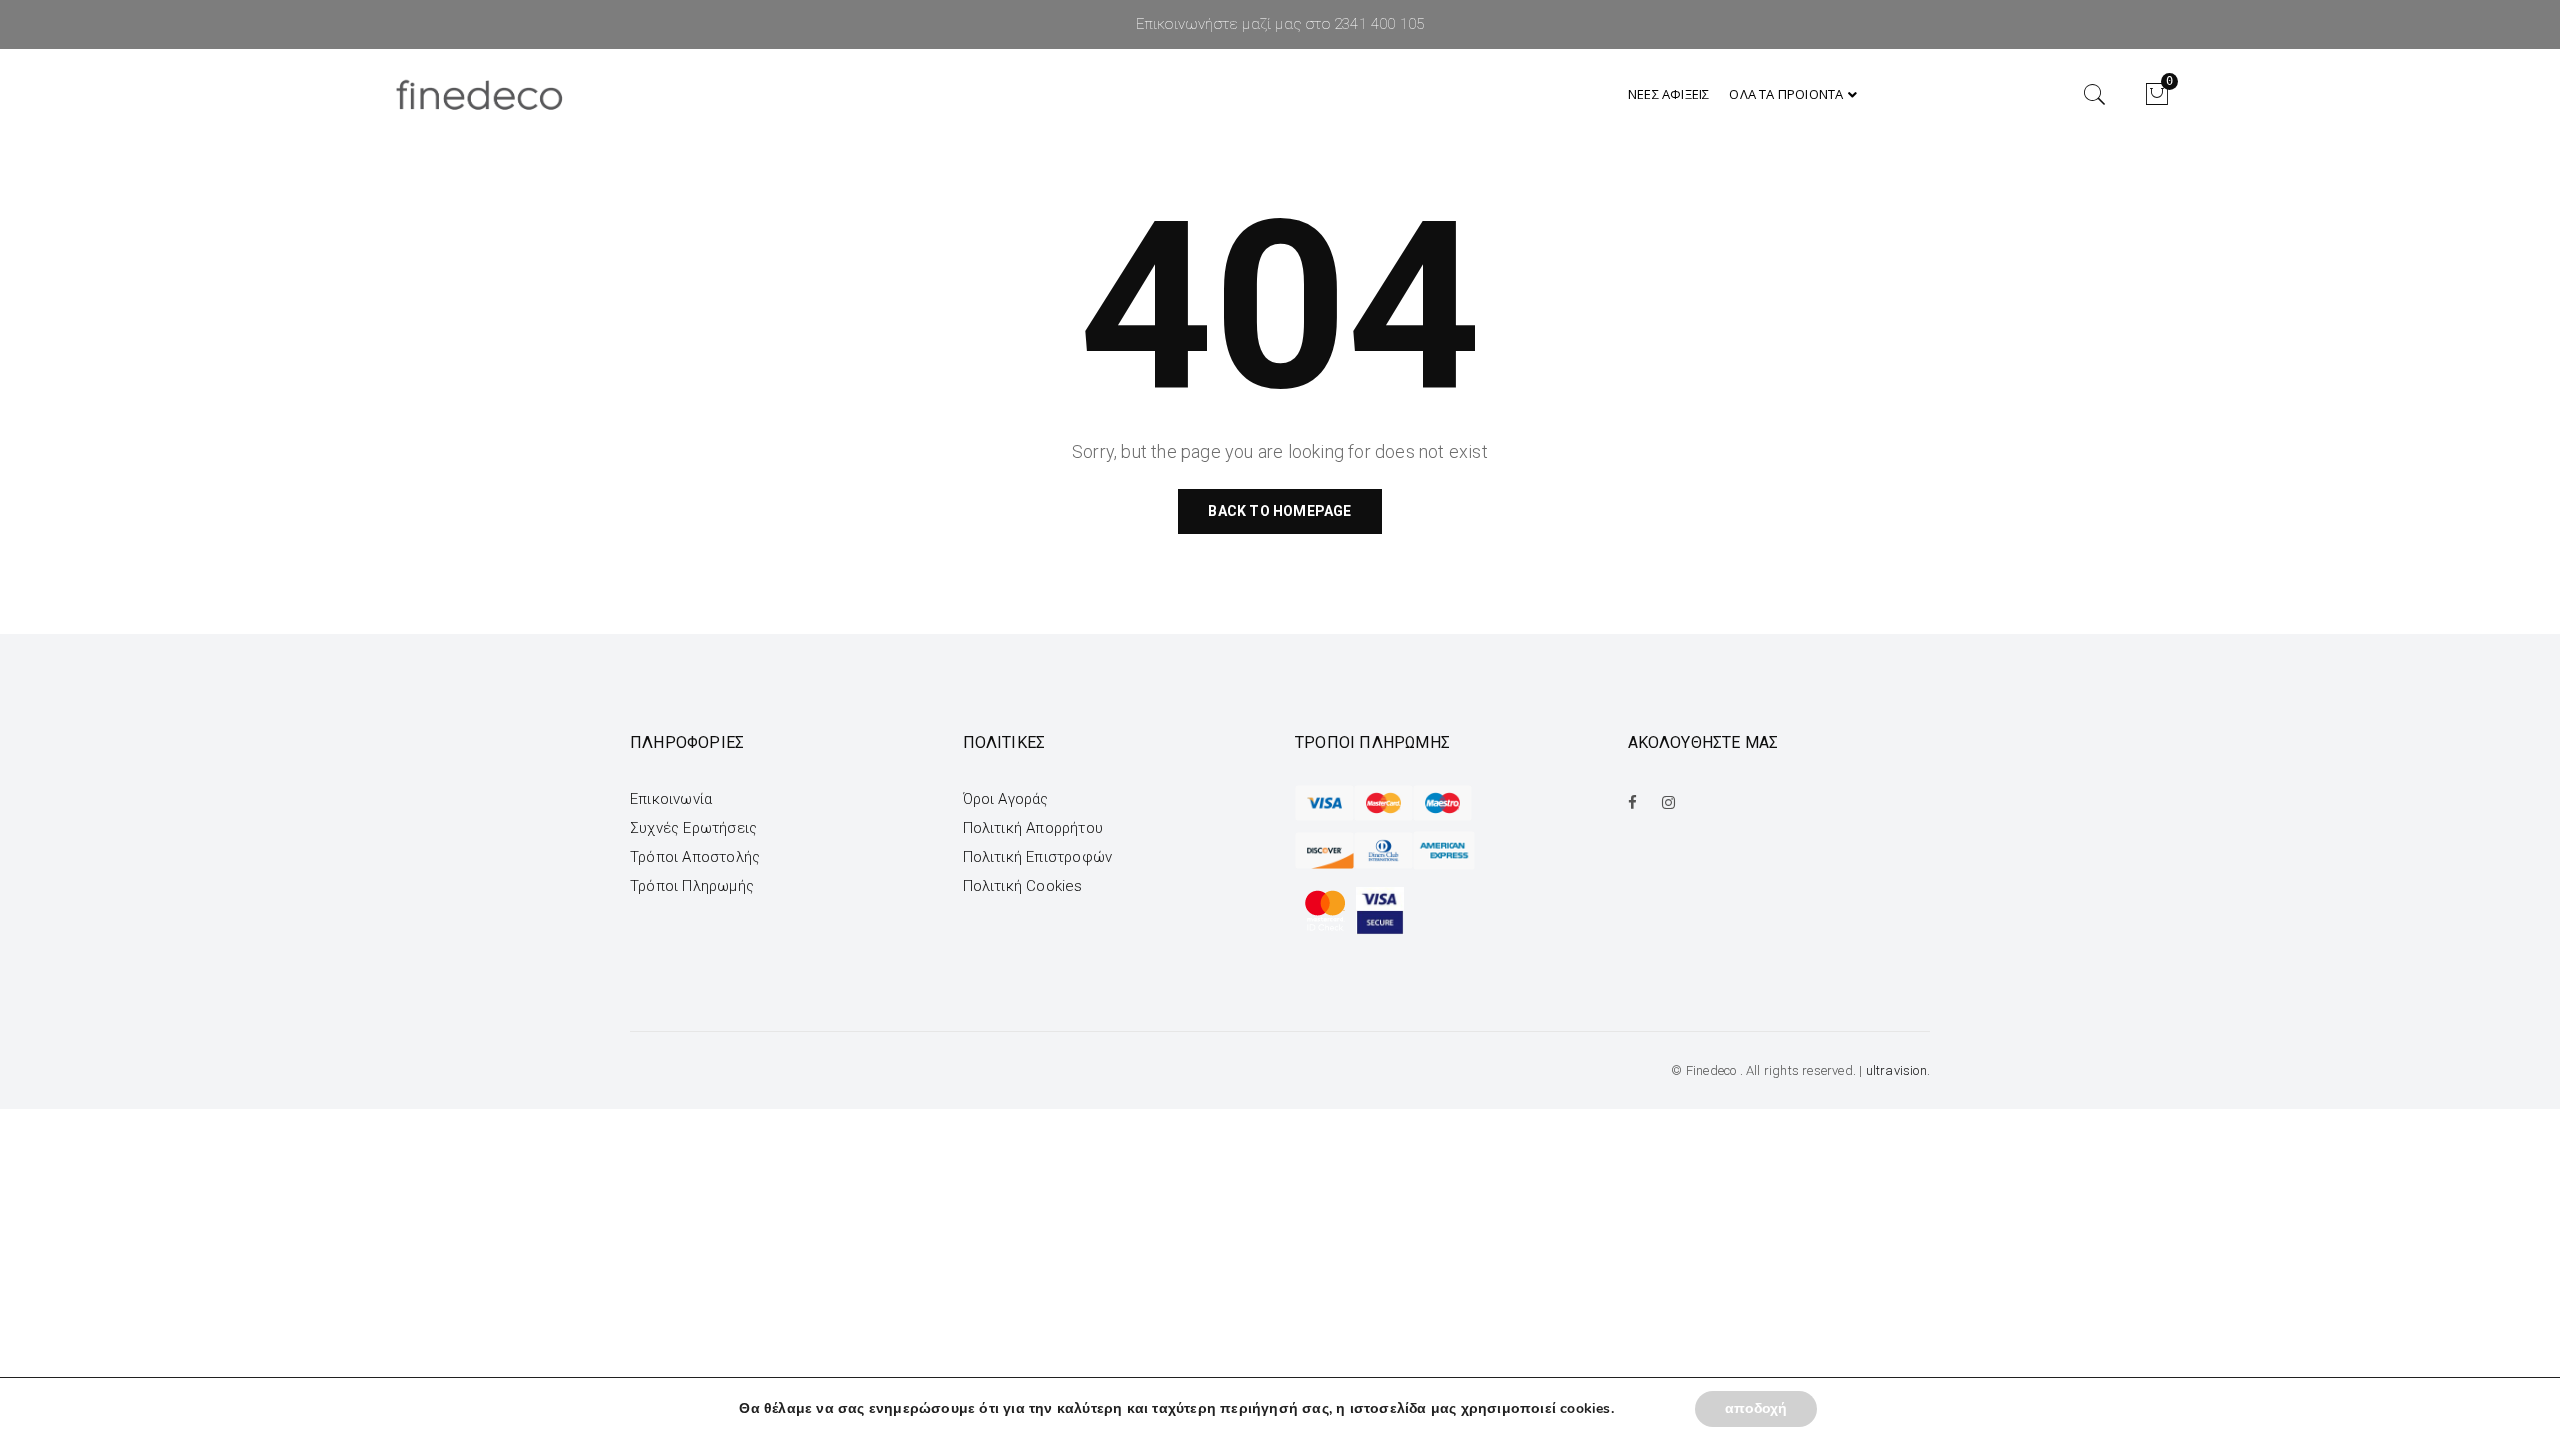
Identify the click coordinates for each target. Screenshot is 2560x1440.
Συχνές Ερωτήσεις (693, 828)
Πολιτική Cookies (1023, 886)
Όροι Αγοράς (1006, 799)
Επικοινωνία (671, 799)
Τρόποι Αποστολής (695, 857)
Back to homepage (1279, 511)
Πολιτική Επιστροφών (1038, 857)
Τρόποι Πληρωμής (692, 886)
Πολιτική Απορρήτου (1033, 828)
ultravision (1896, 1070)
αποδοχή (1756, 1408)
